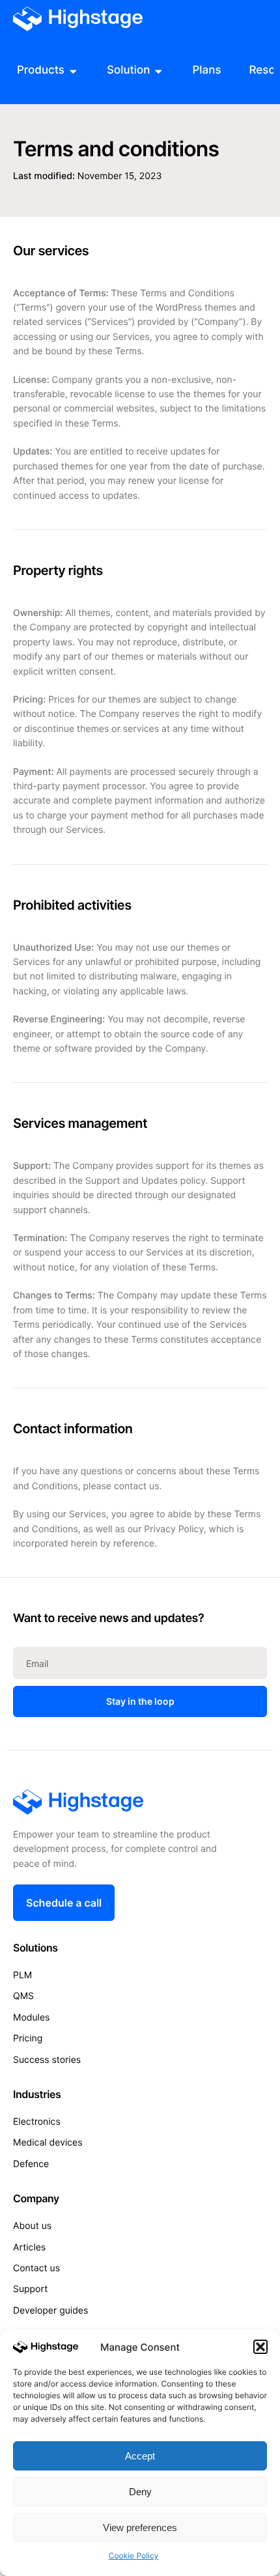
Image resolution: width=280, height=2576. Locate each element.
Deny (140, 2492)
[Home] (78, 19)
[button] (260, 2347)
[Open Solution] (159, 71)
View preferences (140, 2527)
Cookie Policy (134, 2555)
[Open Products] (73, 71)
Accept (140, 2456)
